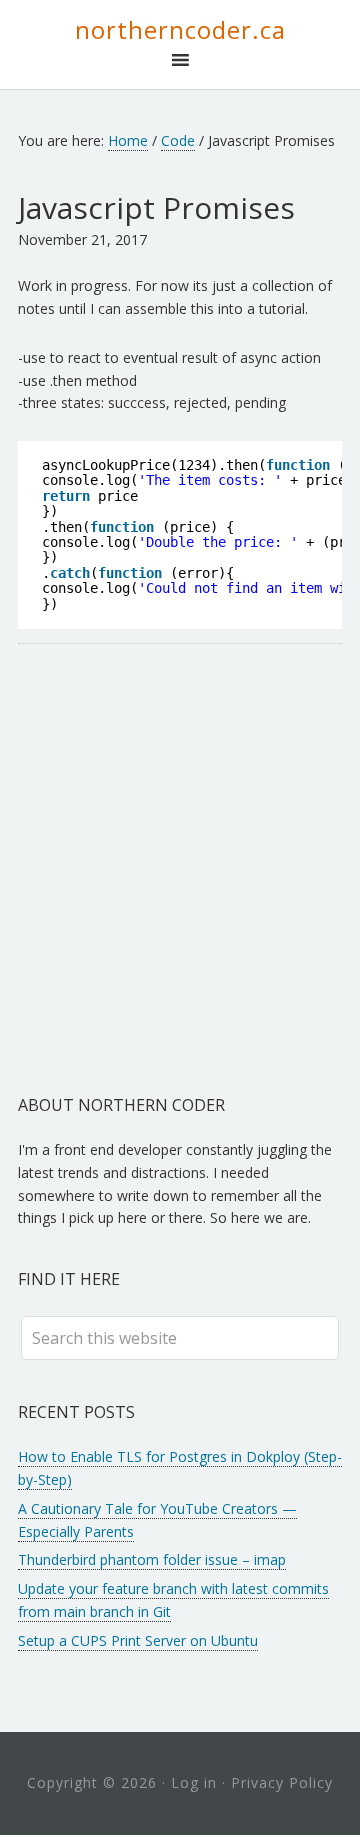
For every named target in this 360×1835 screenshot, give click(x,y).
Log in (194, 1782)
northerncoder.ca (180, 29)
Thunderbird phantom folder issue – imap (152, 1559)
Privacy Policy (282, 1782)
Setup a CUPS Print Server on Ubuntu (138, 1640)
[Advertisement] (180, 869)
